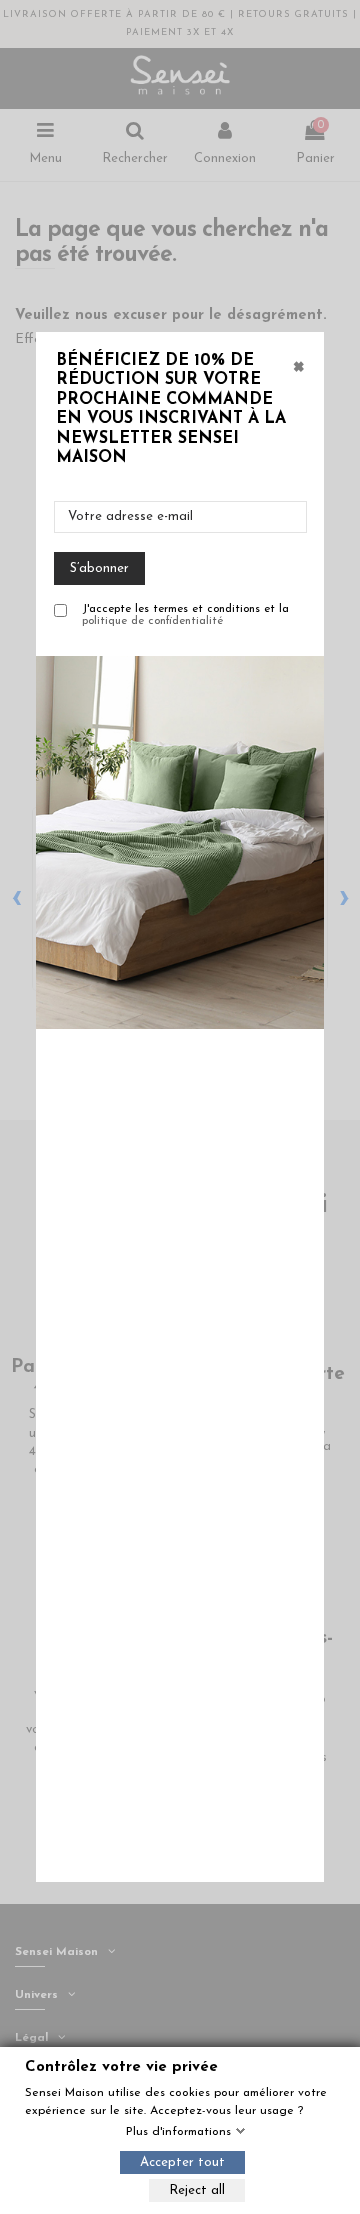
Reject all (197, 2190)
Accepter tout (182, 2162)
